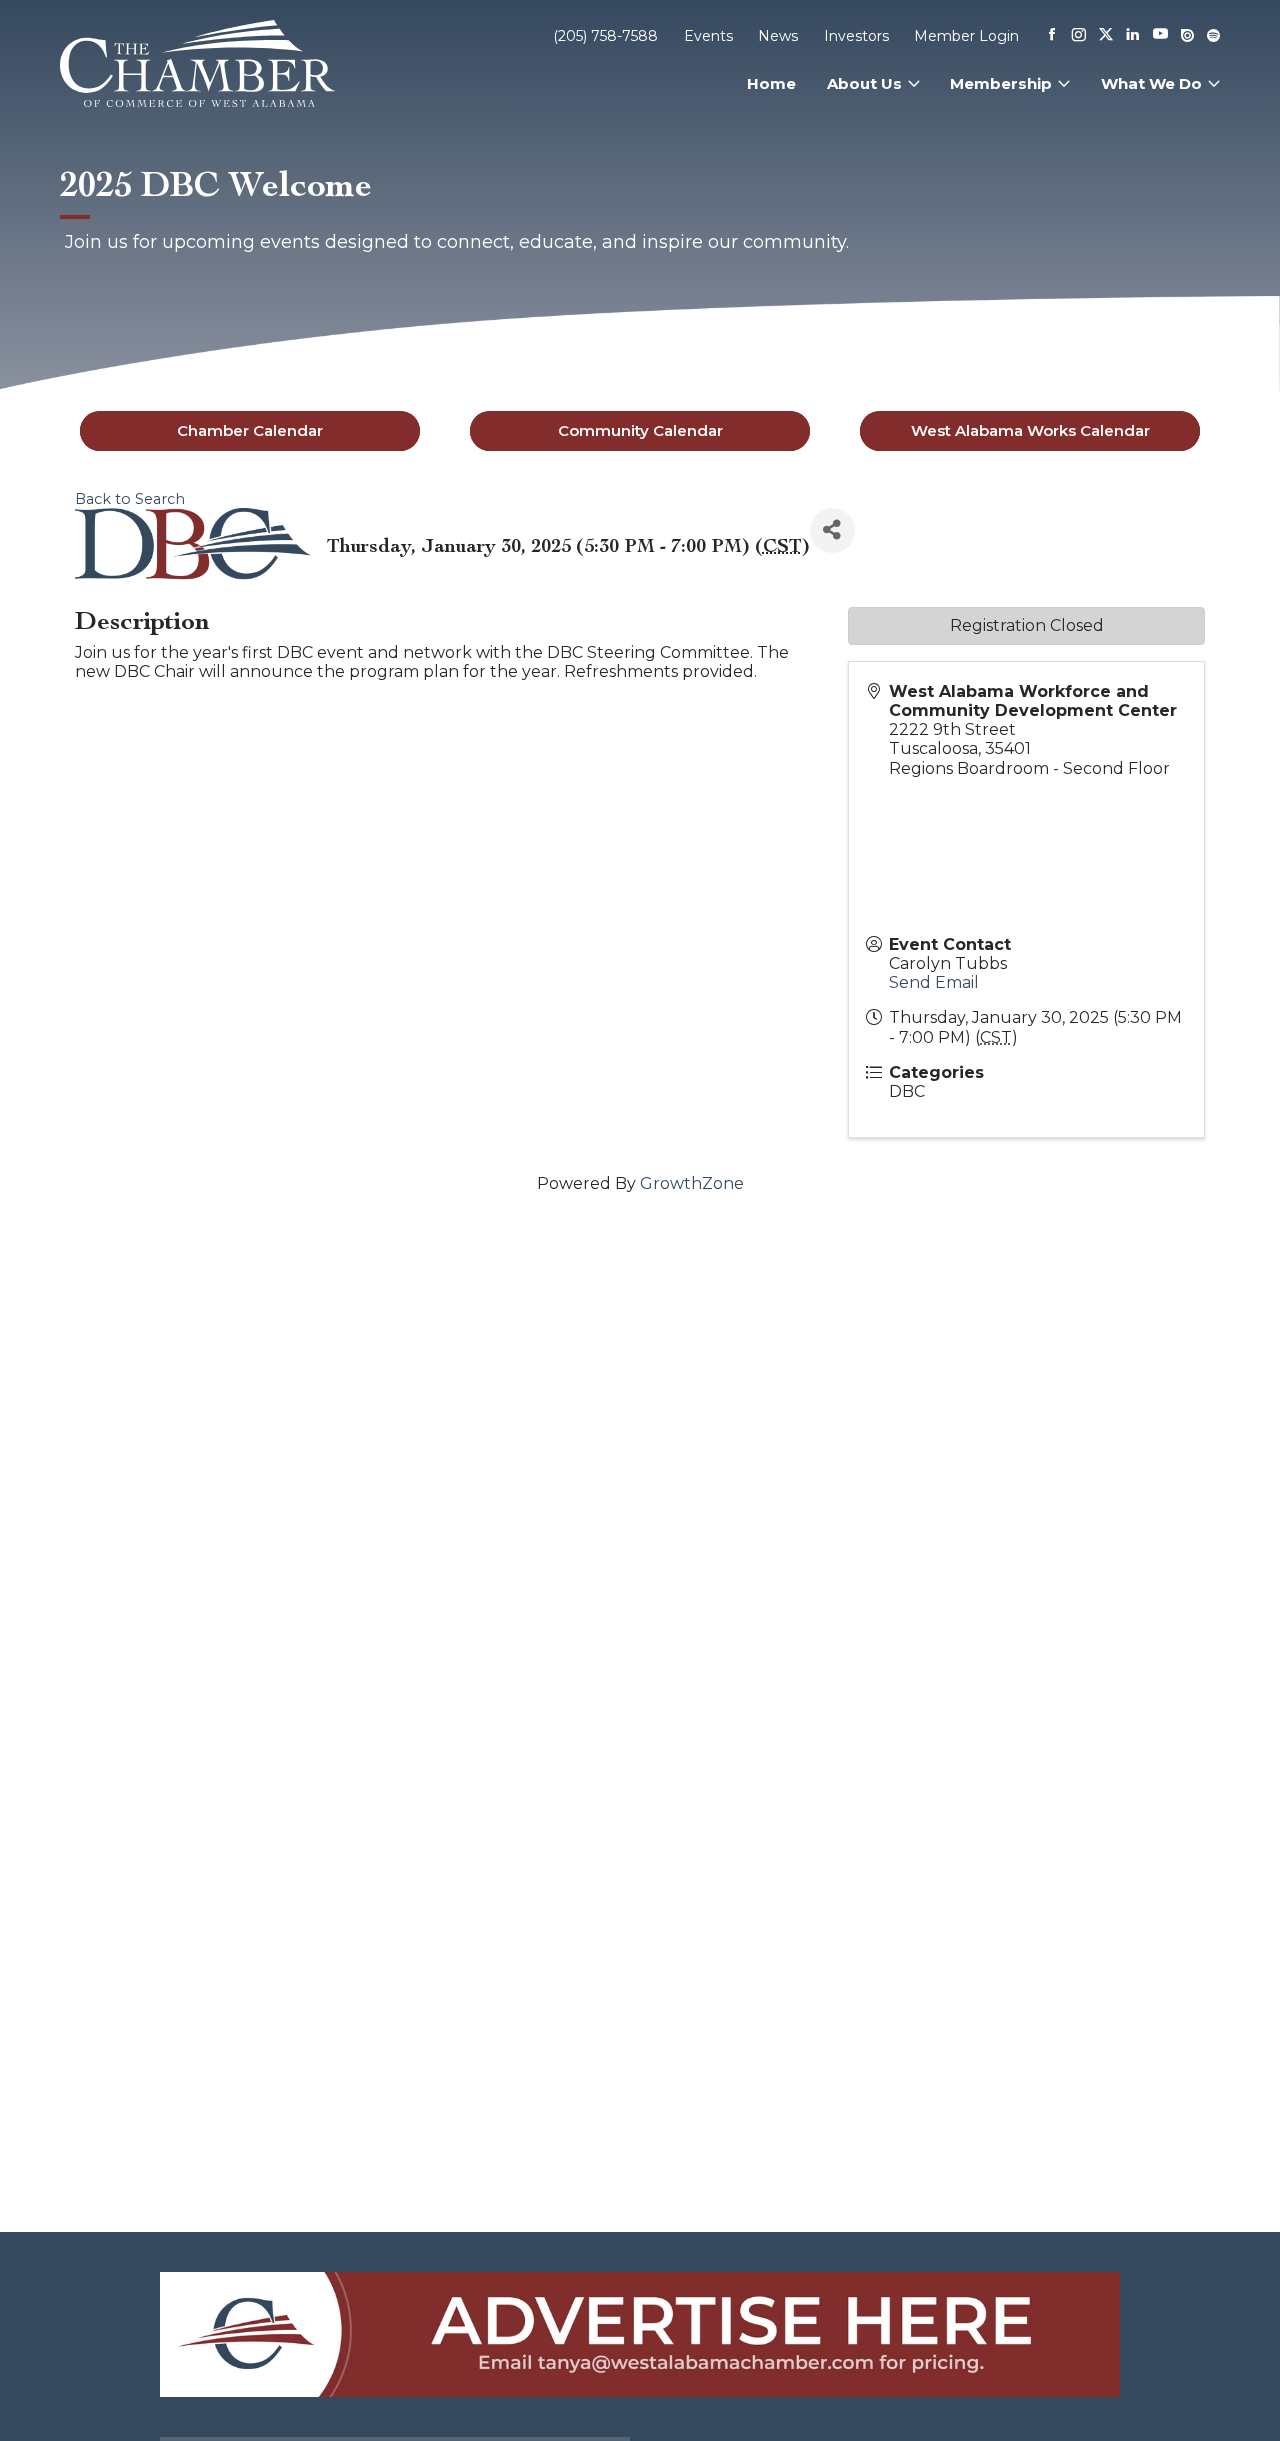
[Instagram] (1079, 36)
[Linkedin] (1133, 36)
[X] (1106, 36)
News (778, 36)
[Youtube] (1160, 35)
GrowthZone (692, 1183)
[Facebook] (1052, 36)
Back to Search (130, 499)
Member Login (966, 36)
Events (708, 36)
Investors (856, 36)
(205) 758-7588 (605, 36)
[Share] (832, 530)
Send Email (934, 982)
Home (771, 83)
